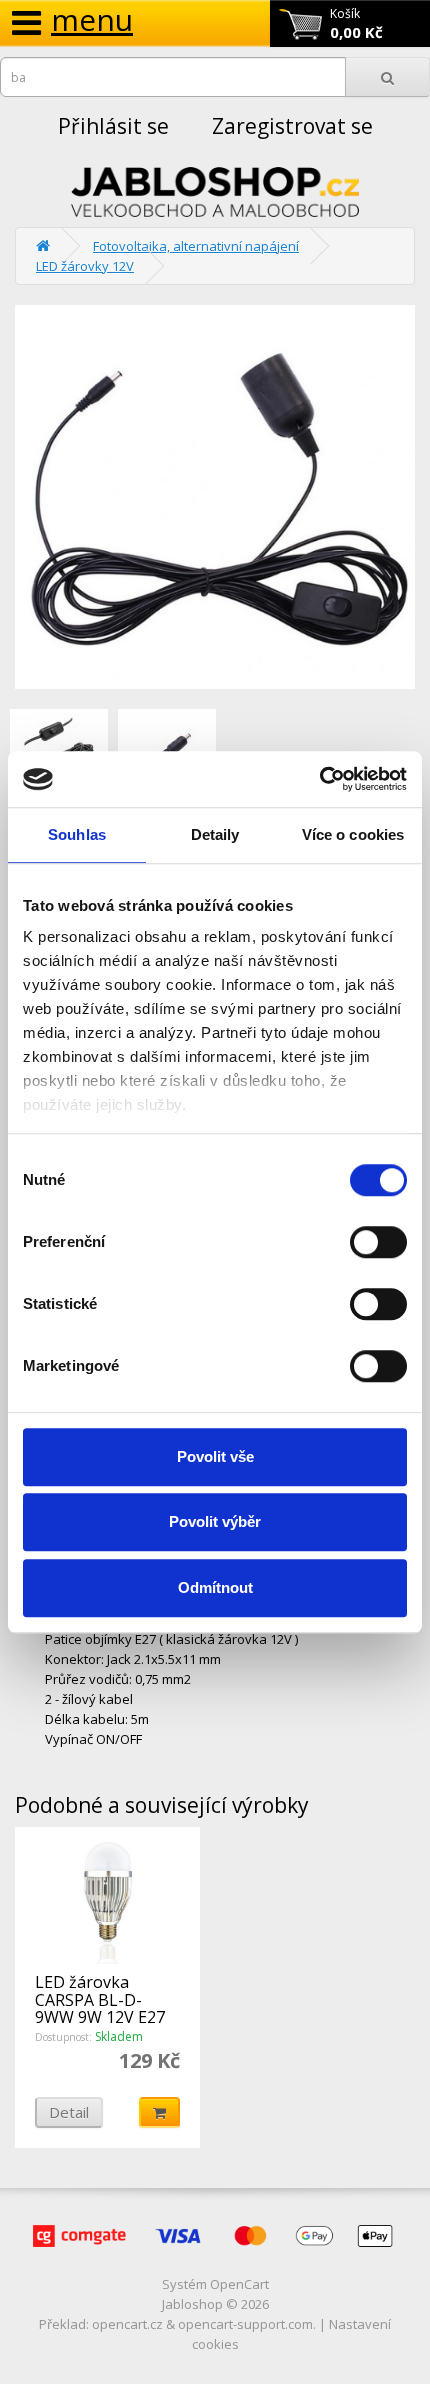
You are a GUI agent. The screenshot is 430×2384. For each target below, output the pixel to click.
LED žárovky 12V (85, 266)
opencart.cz (127, 2324)
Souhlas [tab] (77, 834)
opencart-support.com (245, 2324)
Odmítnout (215, 1587)
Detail (69, 2112)
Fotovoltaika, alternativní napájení (196, 246)
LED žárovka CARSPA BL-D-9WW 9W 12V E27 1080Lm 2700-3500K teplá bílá (100, 2017)
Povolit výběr (215, 1521)
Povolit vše (215, 1456)
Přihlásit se (113, 126)
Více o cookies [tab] (353, 834)
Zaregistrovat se (292, 126)
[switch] (378, 1242)
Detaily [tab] (215, 834)
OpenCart (239, 2284)
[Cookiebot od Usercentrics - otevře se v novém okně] (319, 779)
